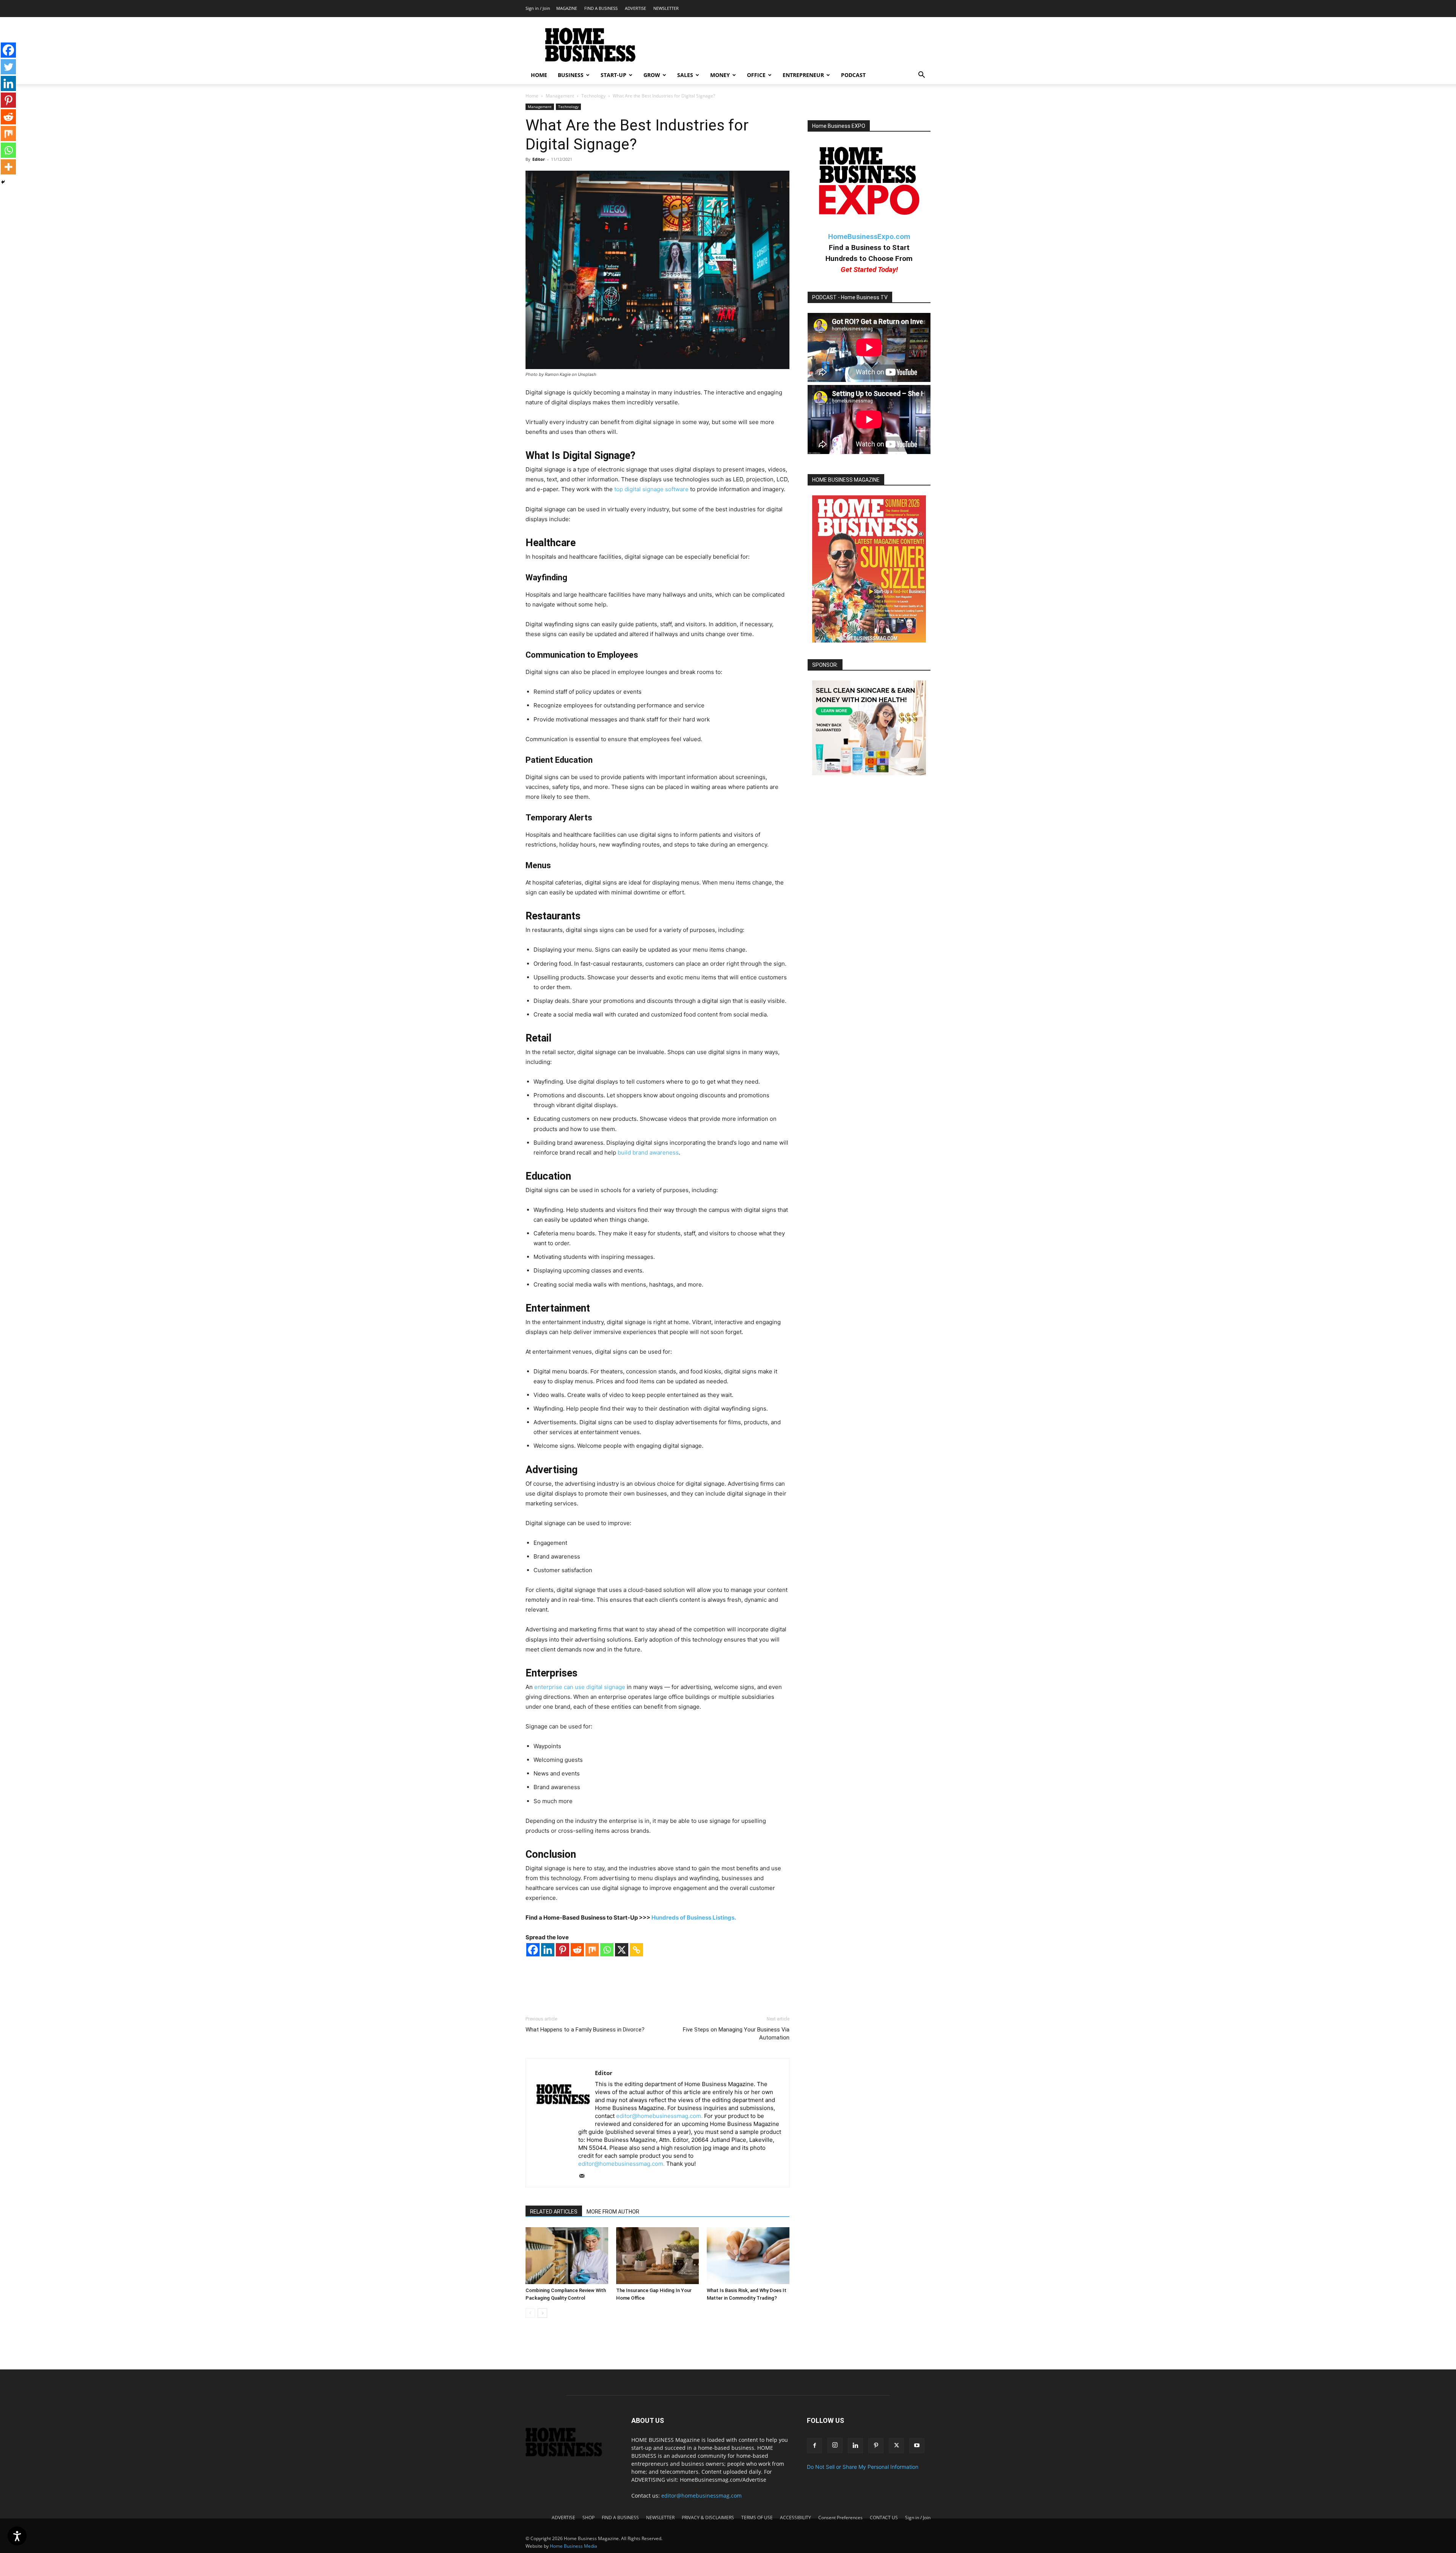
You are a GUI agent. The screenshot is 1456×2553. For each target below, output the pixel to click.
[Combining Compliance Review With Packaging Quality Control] (567, 2256)
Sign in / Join (538, 8)
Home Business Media (573, 2546)
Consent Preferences (840, 2518)
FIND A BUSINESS (601, 8)
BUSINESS (571, 75)
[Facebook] (533, 1950)
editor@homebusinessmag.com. (659, 2116)
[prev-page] (530, 2313)
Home (532, 96)
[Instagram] (835, 2445)
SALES (685, 75)
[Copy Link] (636, 1950)
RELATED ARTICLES (554, 2212)
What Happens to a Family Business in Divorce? (585, 2030)
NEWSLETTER (666, 8)
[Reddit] (577, 1950)
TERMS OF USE (757, 2518)
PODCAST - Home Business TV (850, 297)
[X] (622, 1950)
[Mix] (592, 1950)
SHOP (588, 2518)
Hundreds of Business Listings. (694, 1917)
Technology (593, 96)
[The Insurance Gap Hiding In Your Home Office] (657, 2256)
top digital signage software (651, 489)
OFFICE (756, 75)
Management (560, 96)
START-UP (613, 75)
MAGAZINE (567, 8)
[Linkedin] (548, 1950)
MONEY (720, 75)
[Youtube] (917, 2446)
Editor (539, 159)
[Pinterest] (562, 1950)
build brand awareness (648, 1152)
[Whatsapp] (607, 1950)
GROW (652, 75)
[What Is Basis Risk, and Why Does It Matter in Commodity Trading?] (748, 2256)
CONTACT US (884, 2518)
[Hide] (3, 182)
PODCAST (853, 75)
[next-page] (542, 2313)
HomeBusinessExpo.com (869, 236)
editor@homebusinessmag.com (701, 2496)
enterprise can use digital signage (580, 1687)
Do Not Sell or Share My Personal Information (863, 2467)
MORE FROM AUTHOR (613, 2212)
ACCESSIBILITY (795, 2518)
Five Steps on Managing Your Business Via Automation (736, 2034)
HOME (539, 75)
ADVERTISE (635, 8)
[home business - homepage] (569, 2455)
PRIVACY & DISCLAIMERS (708, 2518)
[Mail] (584, 2176)
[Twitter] (8, 67)
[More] (8, 167)
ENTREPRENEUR (803, 75)
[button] (921, 76)
